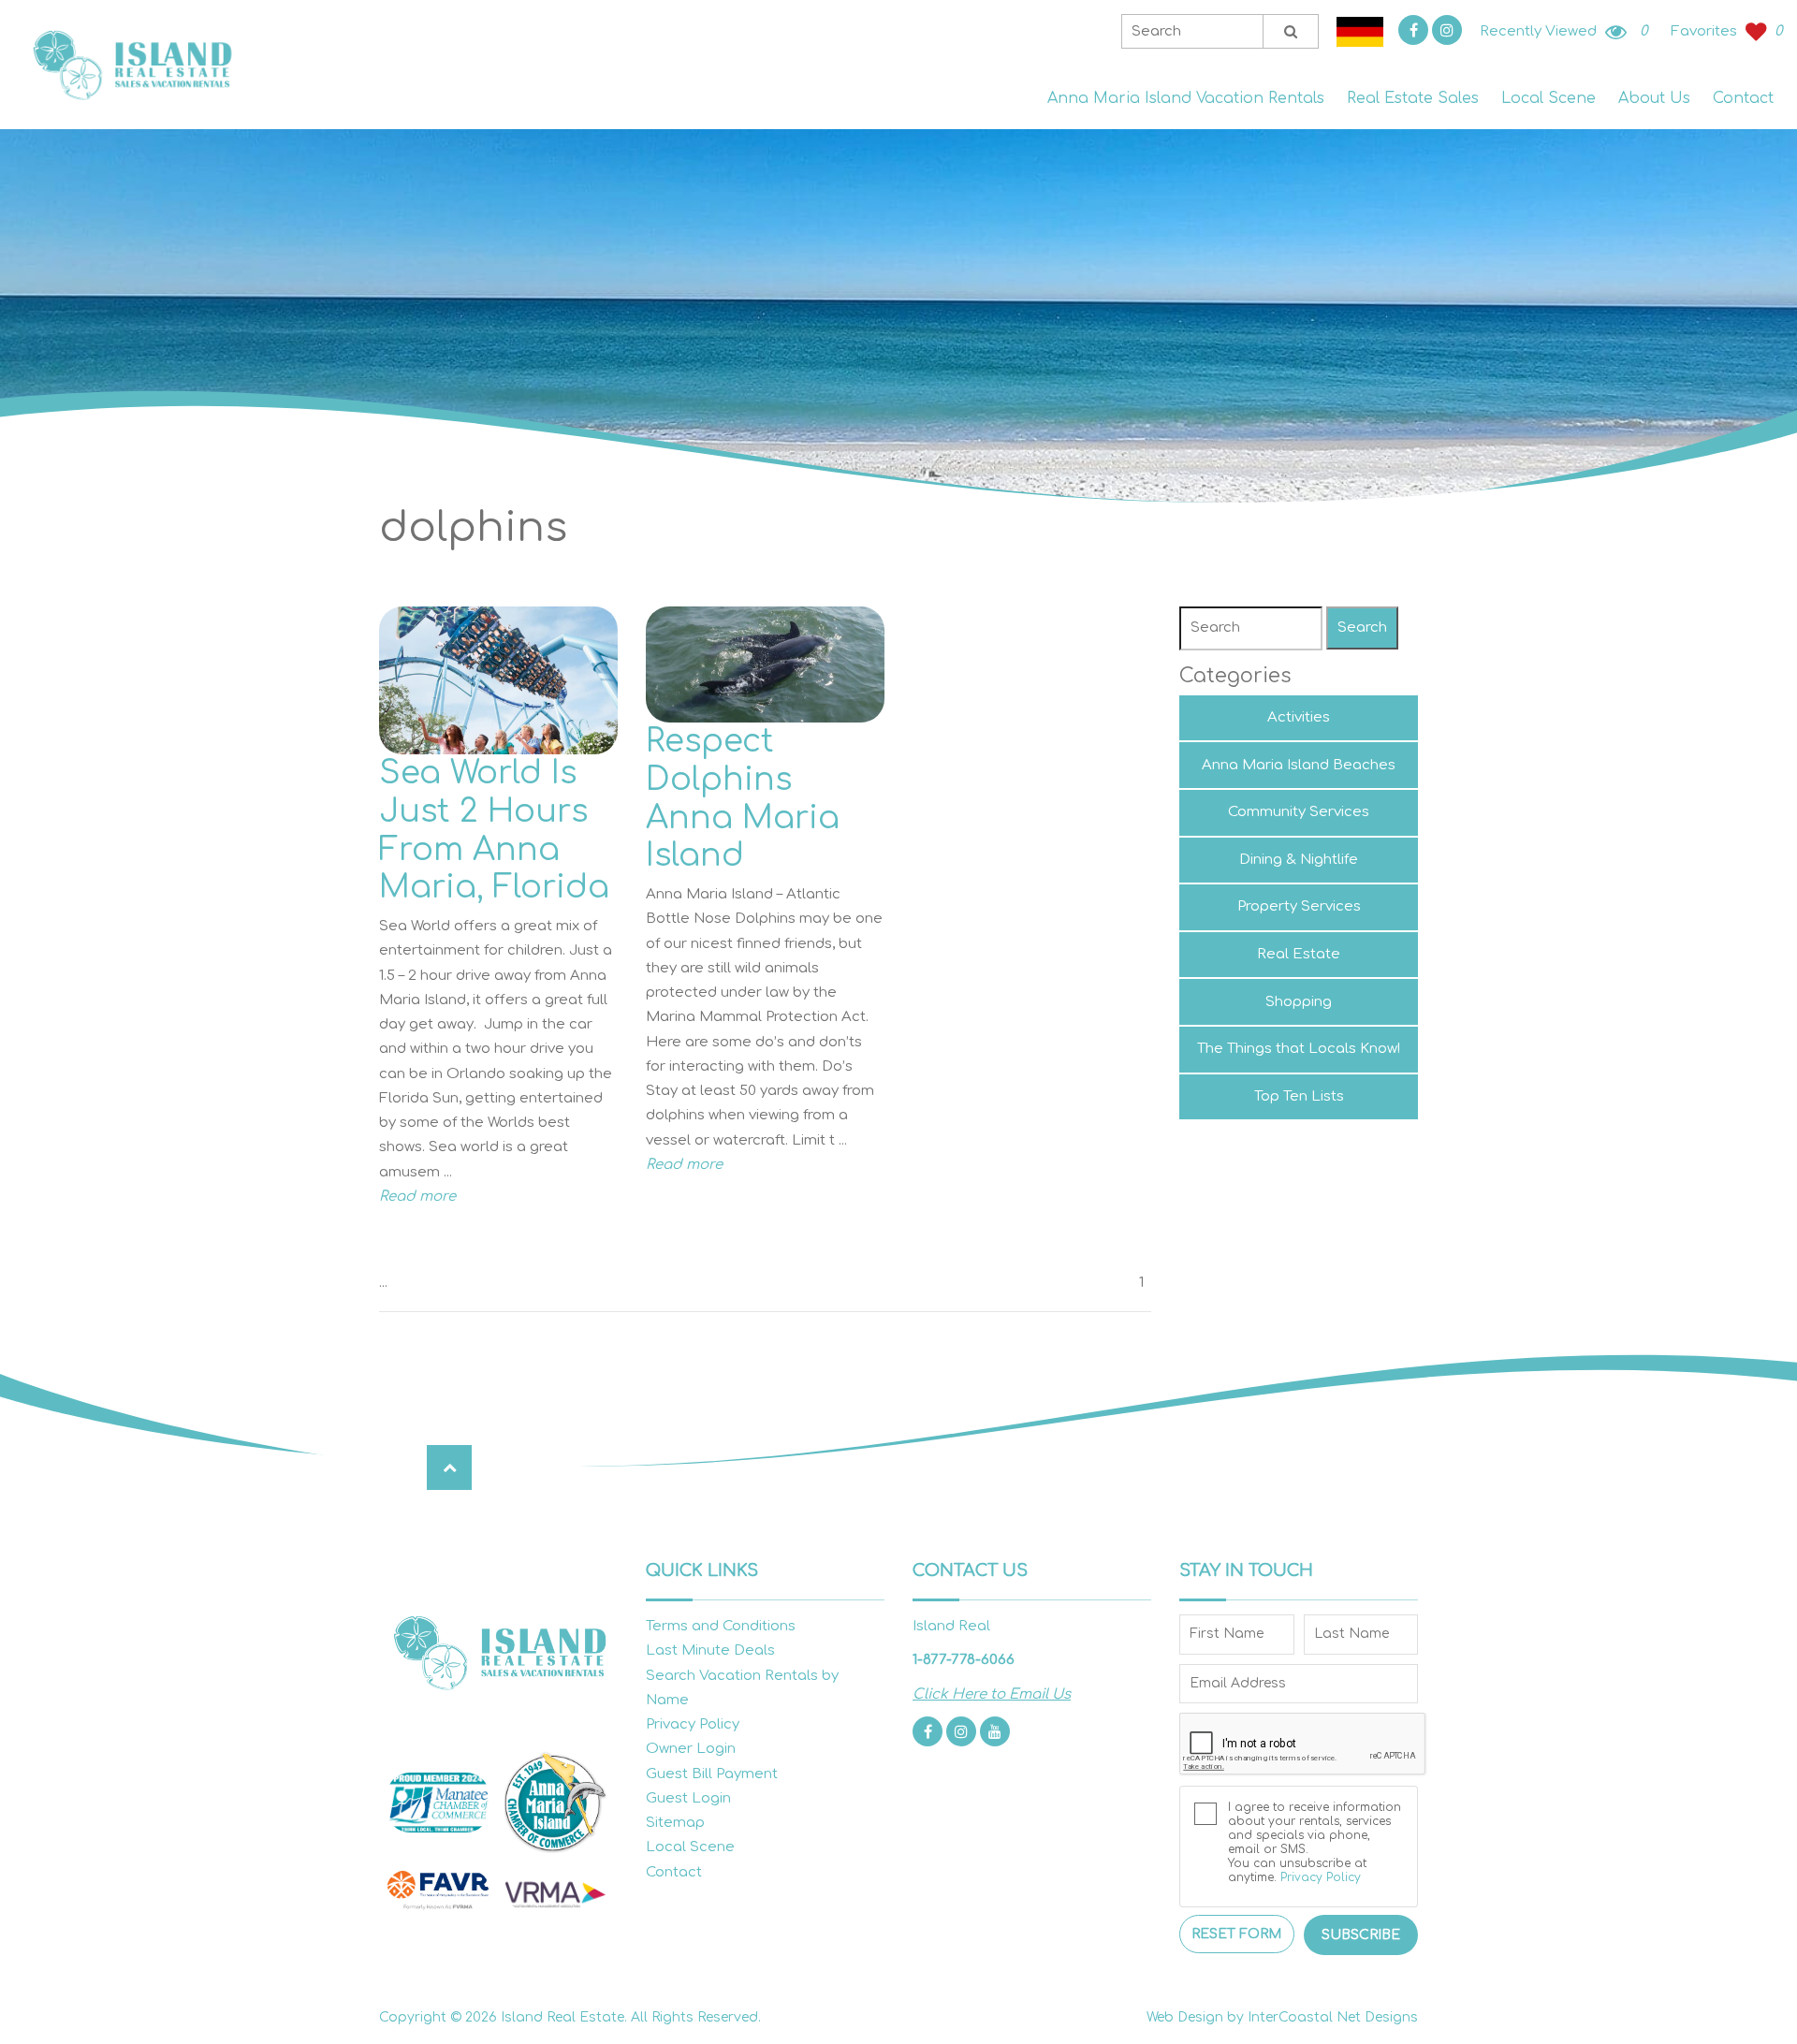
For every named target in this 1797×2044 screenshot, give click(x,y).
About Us (1654, 98)
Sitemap (675, 1823)
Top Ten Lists (1299, 1096)
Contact (1743, 98)
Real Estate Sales (1413, 98)
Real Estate (1299, 954)
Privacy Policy (693, 1724)
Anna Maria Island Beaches (1299, 765)
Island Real (131, 65)
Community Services (1299, 812)
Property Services (1299, 906)
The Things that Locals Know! (1299, 1049)
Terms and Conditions (721, 1626)
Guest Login (688, 1798)
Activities (1299, 717)
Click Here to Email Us (992, 1694)
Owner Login (691, 1749)
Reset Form (1236, 1934)
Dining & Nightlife (1299, 860)
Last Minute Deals (710, 1650)
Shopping (1299, 1002)
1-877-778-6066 (964, 1660)
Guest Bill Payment (712, 1774)
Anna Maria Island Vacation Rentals (1186, 98)
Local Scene (1549, 98)
